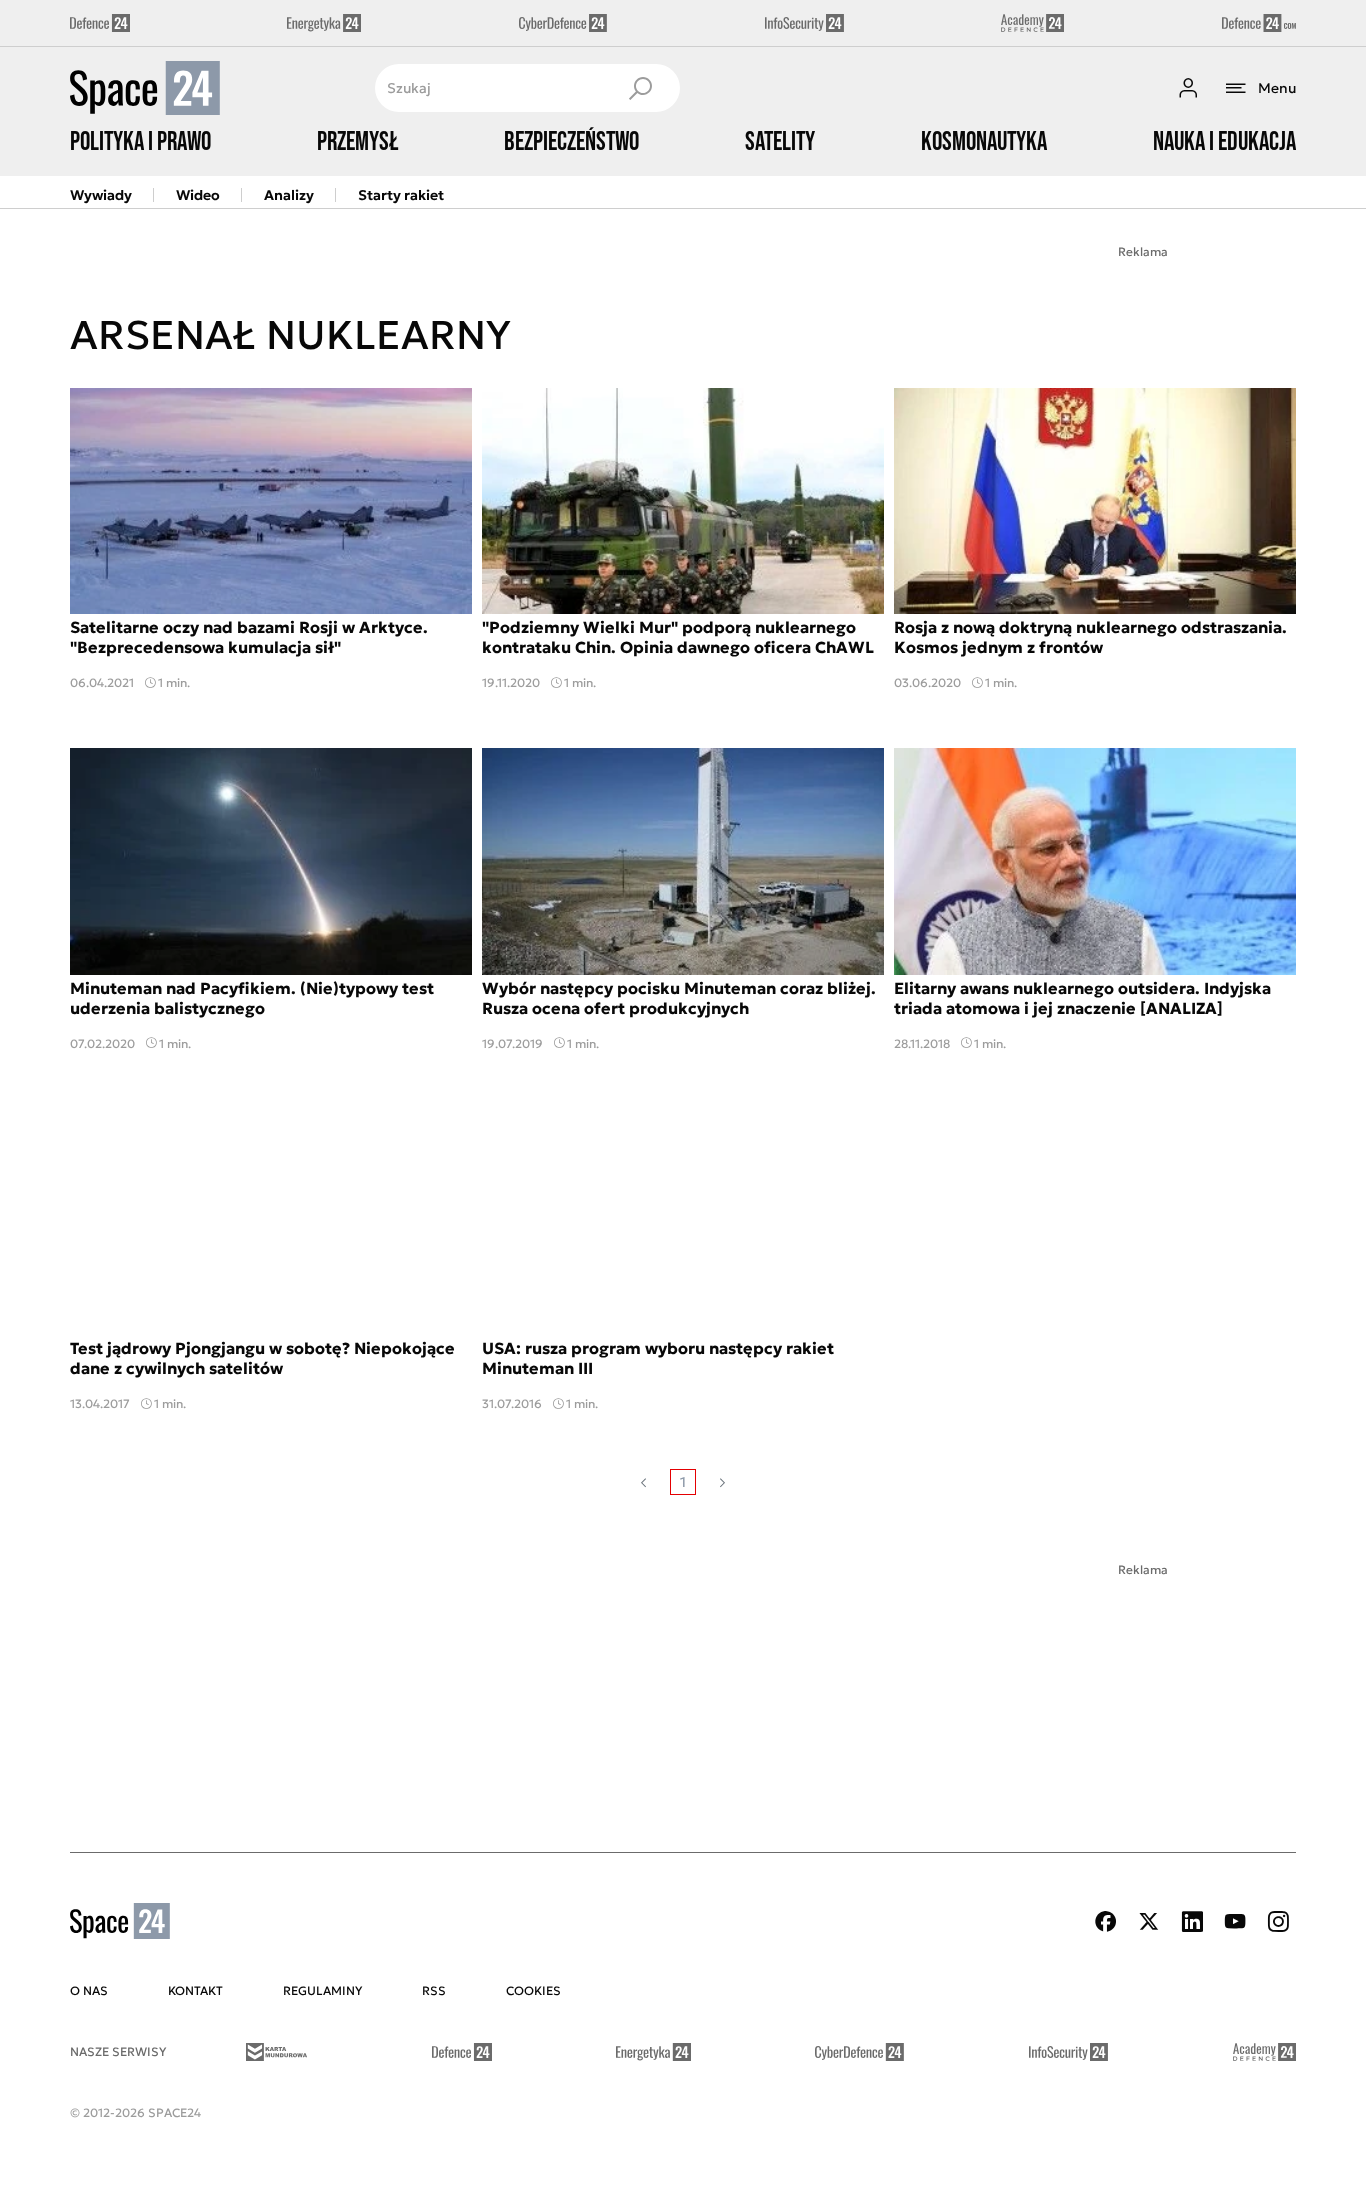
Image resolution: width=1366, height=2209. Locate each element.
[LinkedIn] (1192, 1921)
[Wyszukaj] (640, 88)
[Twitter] (1149, 1921)
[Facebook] (1106, 1921)
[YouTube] (1235, 1921)
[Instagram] (1278, 1921)
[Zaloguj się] (1188, 88)
